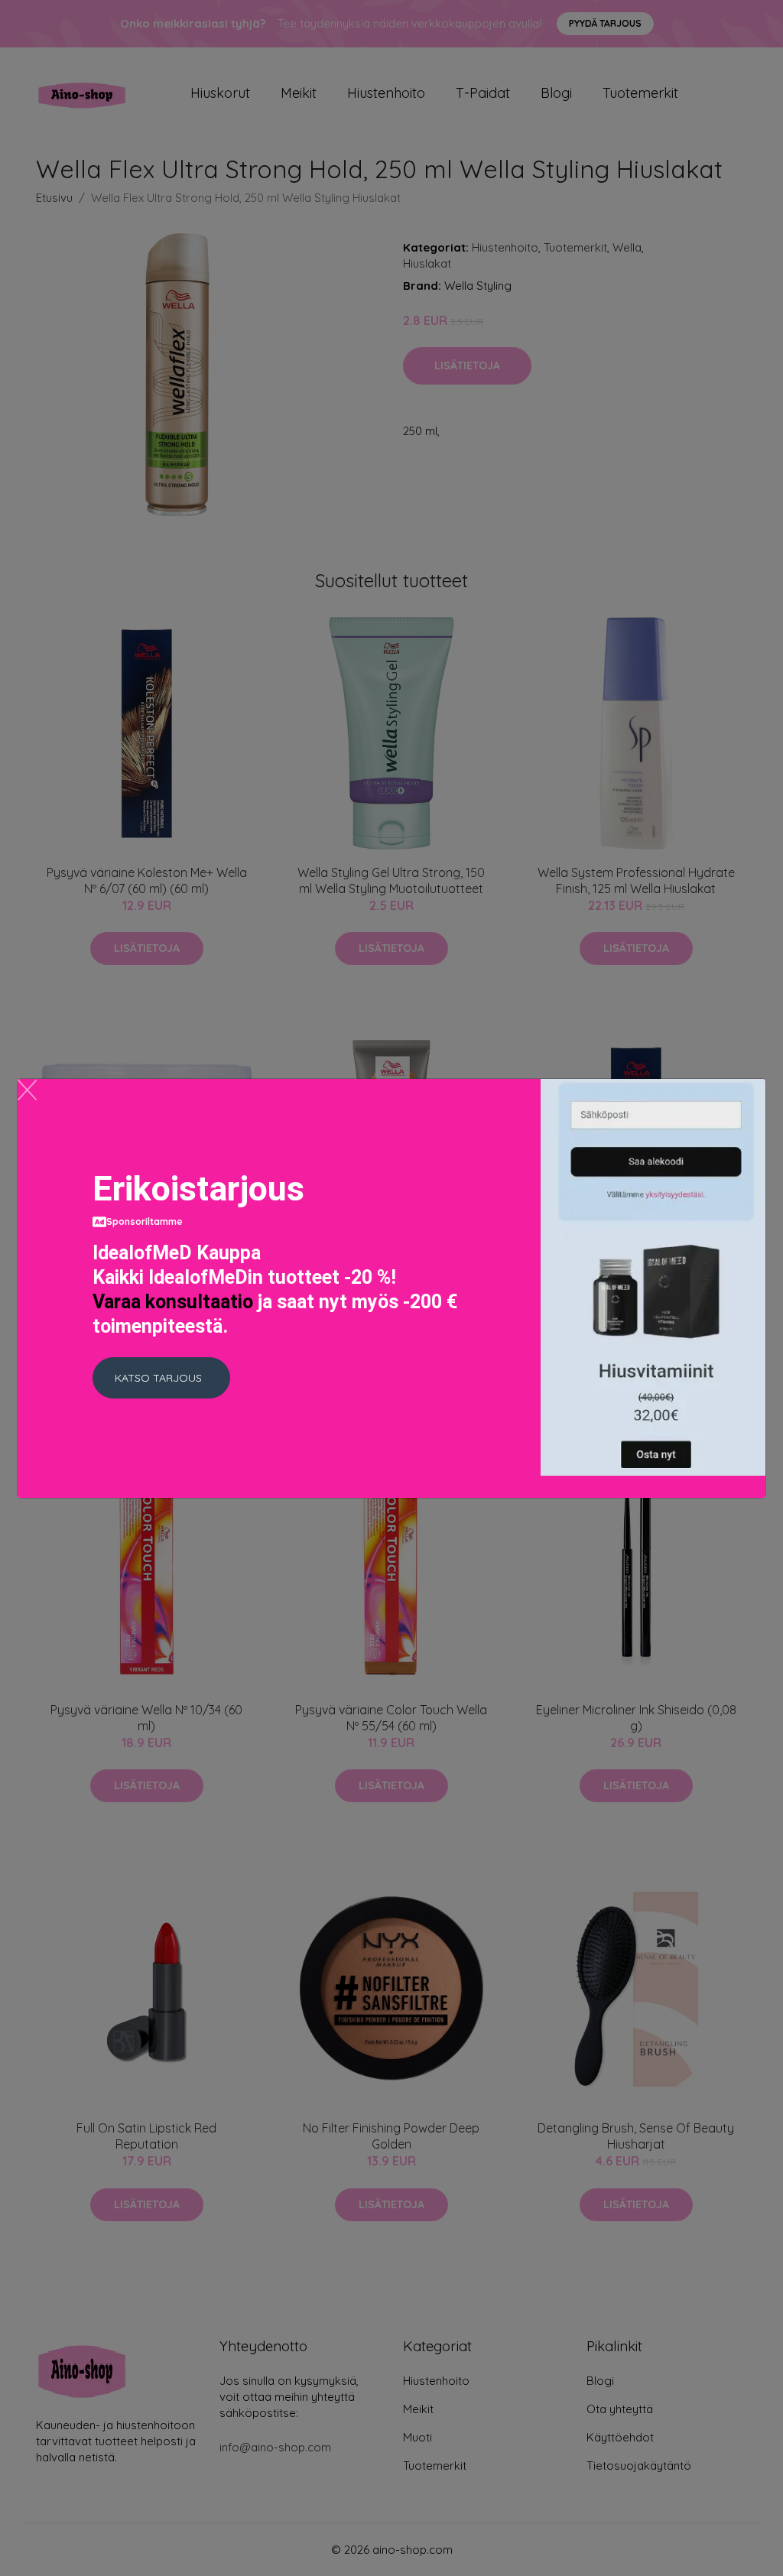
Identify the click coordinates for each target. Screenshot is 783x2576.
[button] (161, 1378)
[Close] (27, 1090)
